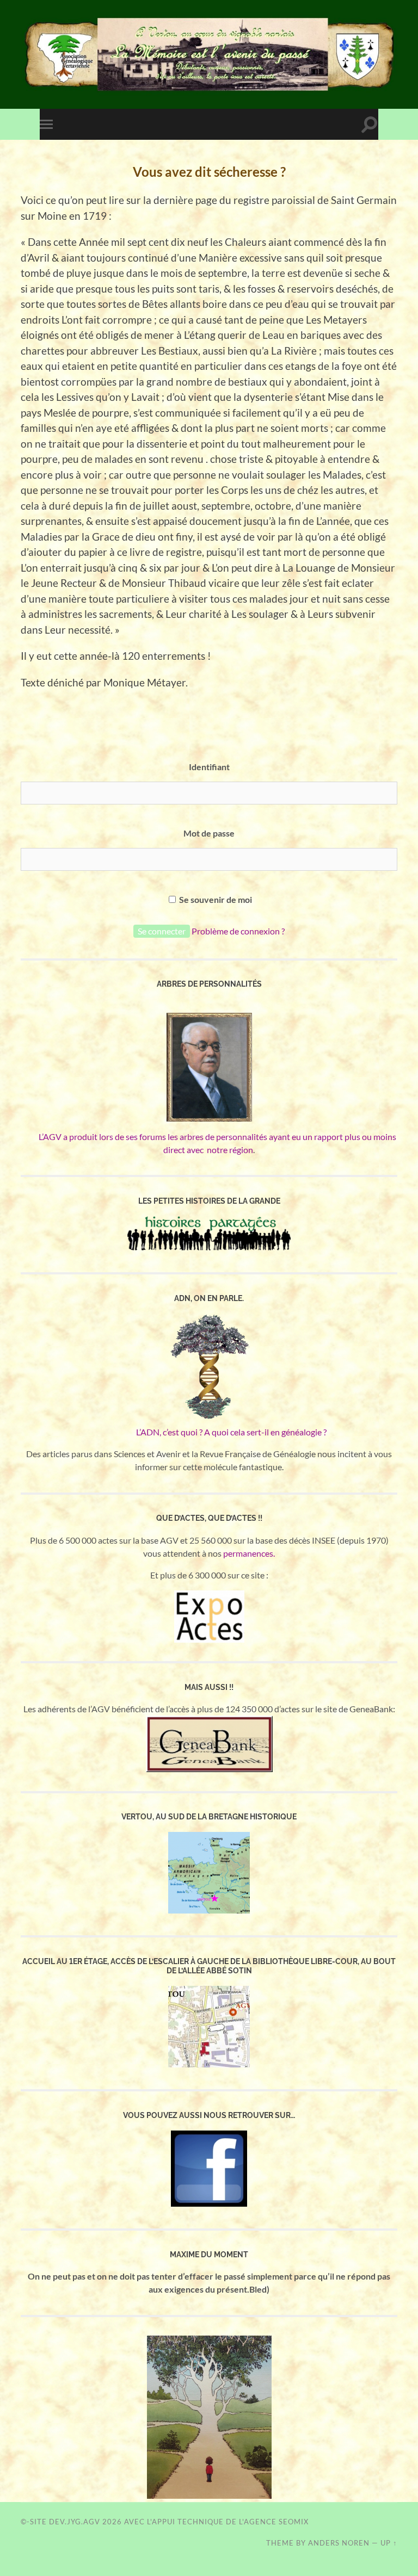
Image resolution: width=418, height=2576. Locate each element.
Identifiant (209, 767)
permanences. (249, 1553)
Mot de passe (209, 833)
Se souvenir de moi (215, 899)
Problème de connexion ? (238, 931)
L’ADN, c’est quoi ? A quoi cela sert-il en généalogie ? (209, 1432)
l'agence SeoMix (274, 2522)
